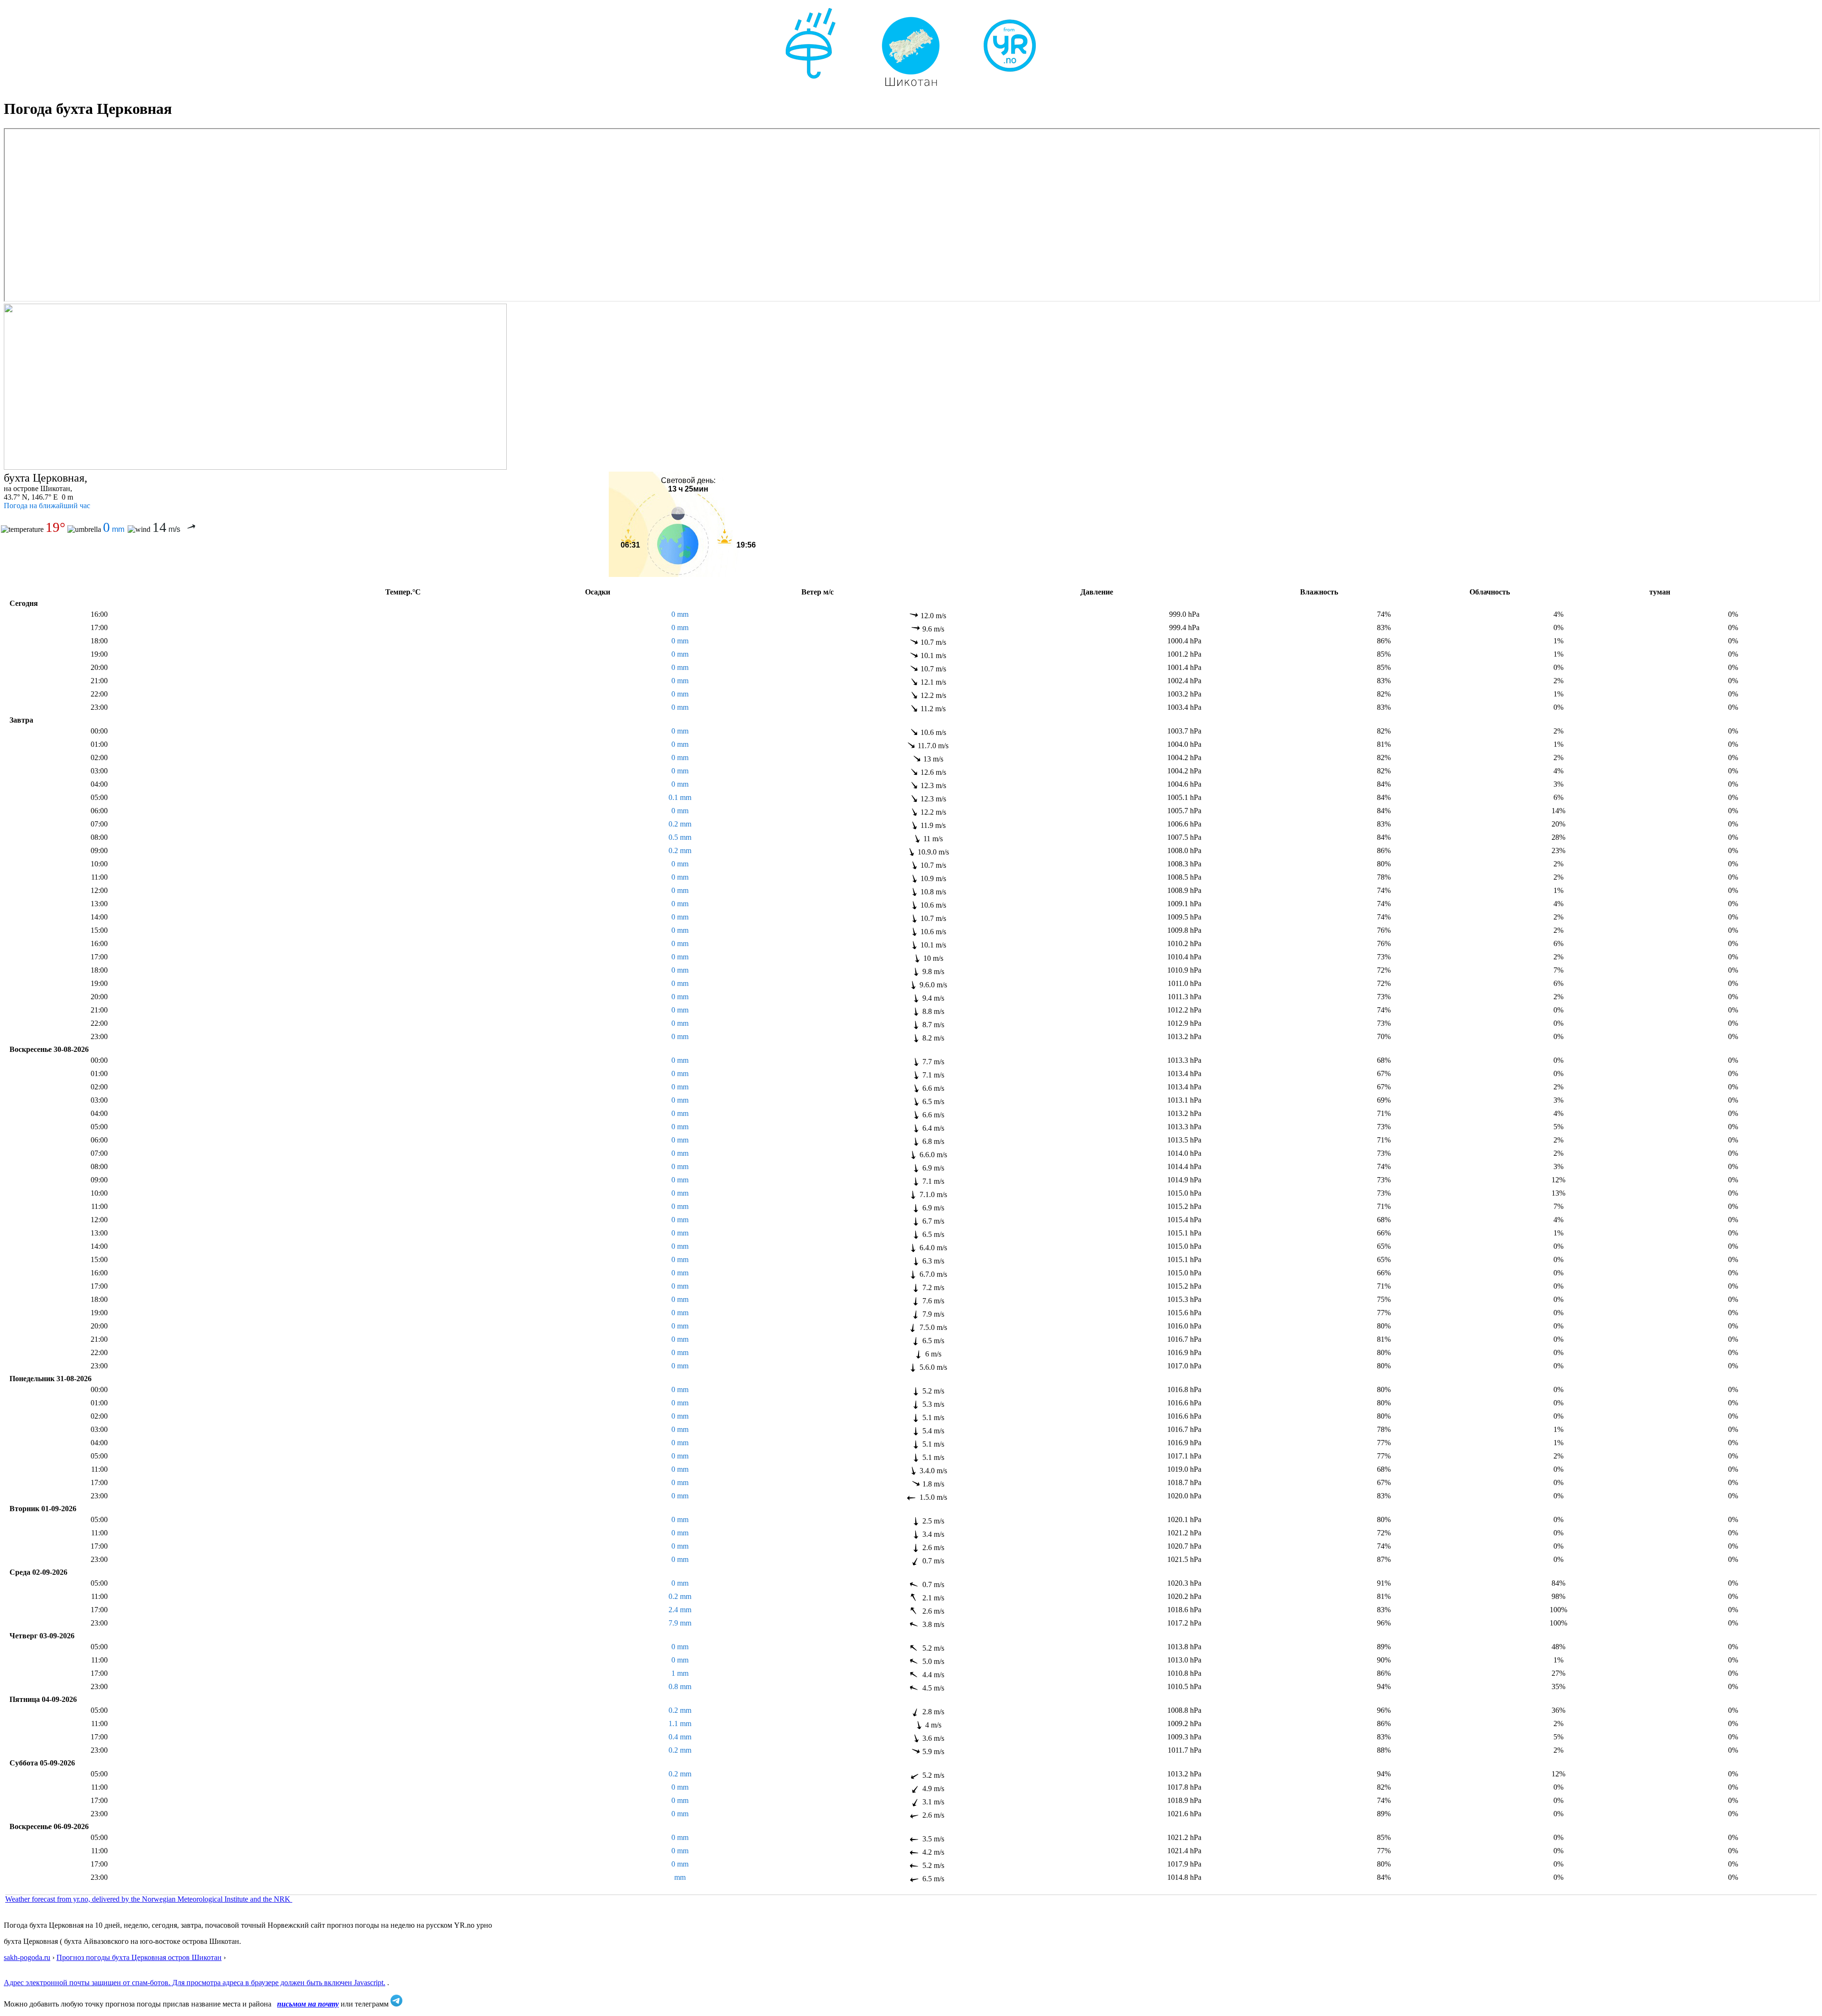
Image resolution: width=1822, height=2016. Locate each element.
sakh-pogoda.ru (27, 1957)
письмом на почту (308, 2004)
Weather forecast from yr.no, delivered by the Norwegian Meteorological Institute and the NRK (149, 1899)
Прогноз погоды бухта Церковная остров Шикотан (139, 1957)
